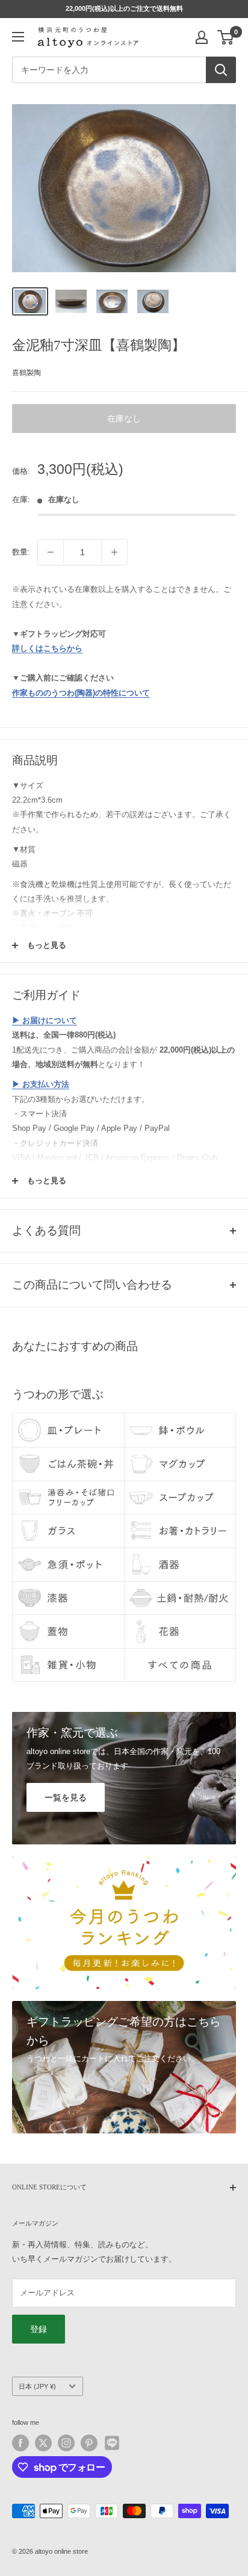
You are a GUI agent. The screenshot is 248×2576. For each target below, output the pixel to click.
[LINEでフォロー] (112, 2443)
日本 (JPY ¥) (37, 2386)
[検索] (221, 70)
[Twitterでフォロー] (43, 2443)
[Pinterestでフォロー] (89, 2443)
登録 (39, 2329)
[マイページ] (202, 37)
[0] (226, 37)
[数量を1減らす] (51, 552)
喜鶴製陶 (26, 373)
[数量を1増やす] (114, 552)
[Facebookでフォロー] (20, 2443)
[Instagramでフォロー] (66, 2443)
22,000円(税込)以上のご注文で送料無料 (124, 8)
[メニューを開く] (18, 37)
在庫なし (124, 418)
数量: (21, 552)
